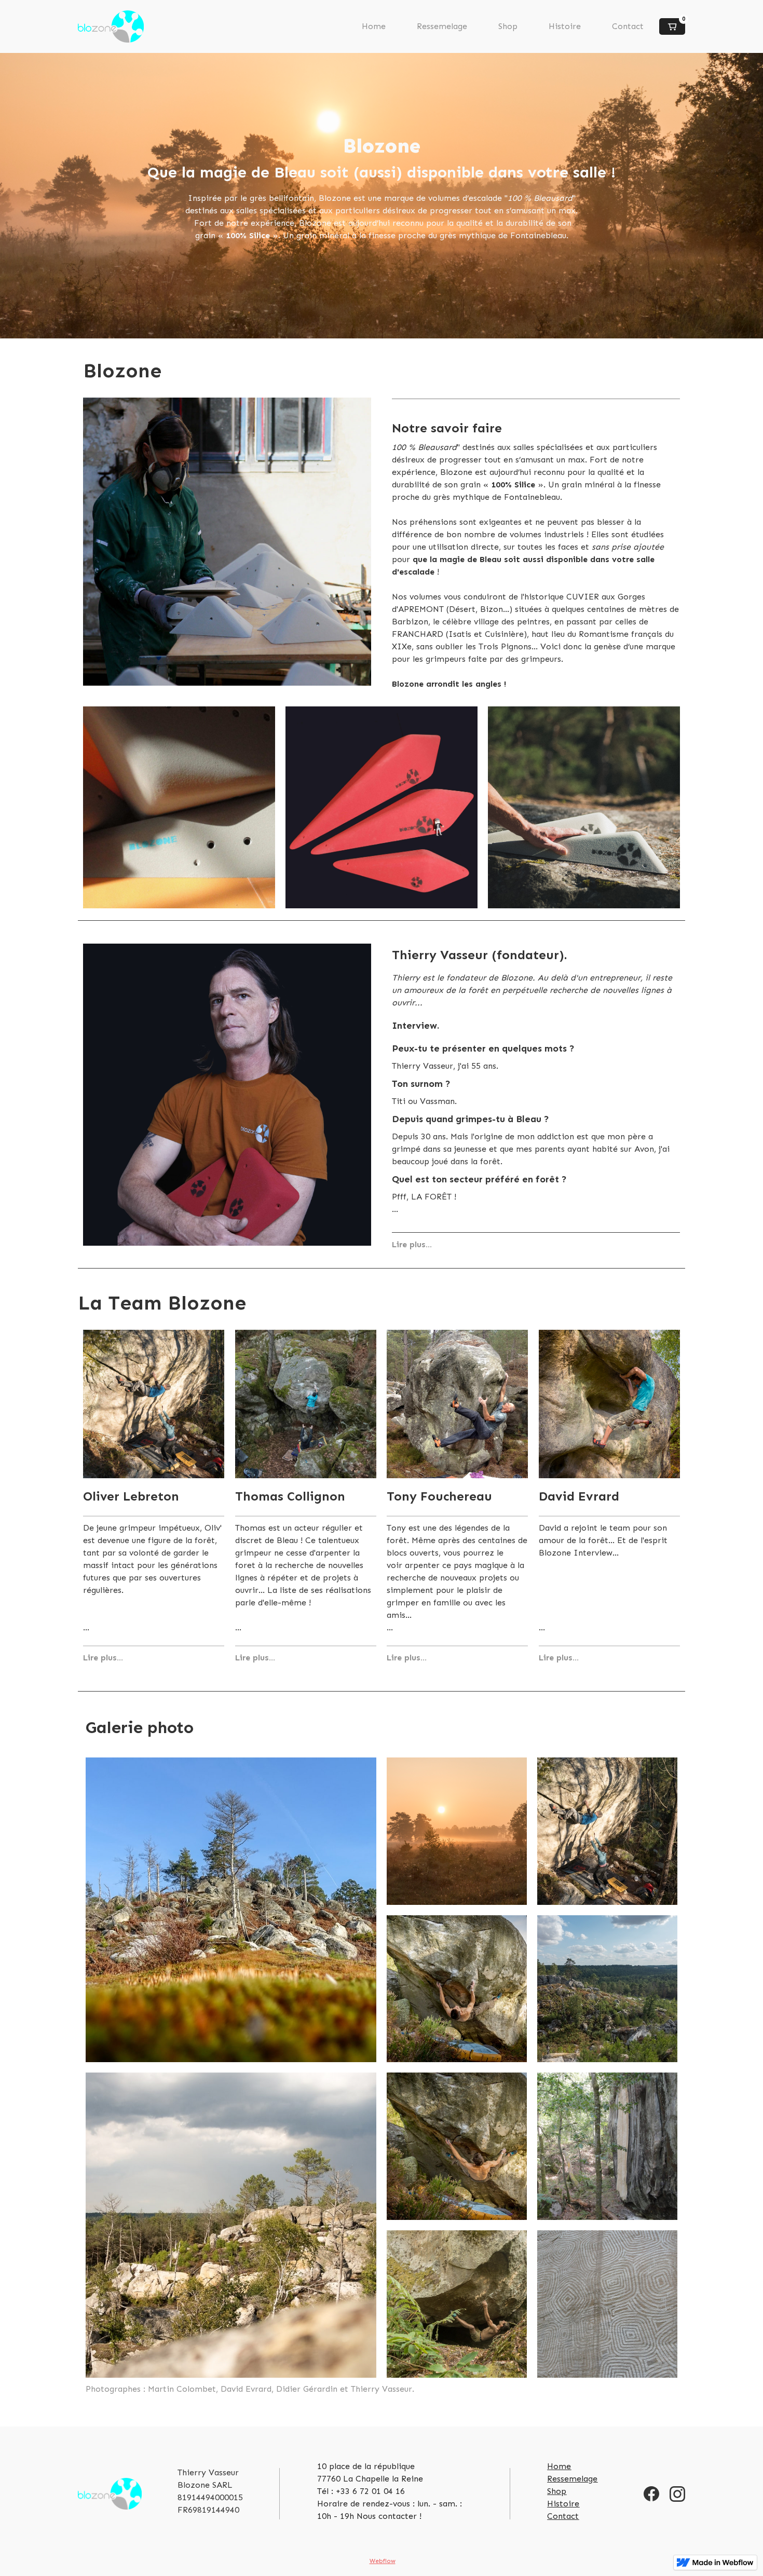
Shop (508, 26)
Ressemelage (442, 26)
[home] (111, 26)
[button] (672, 26)
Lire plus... (412, 1244)
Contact (628, 26)
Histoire (565, 26)
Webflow (383, 2561)
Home (374, 26)
